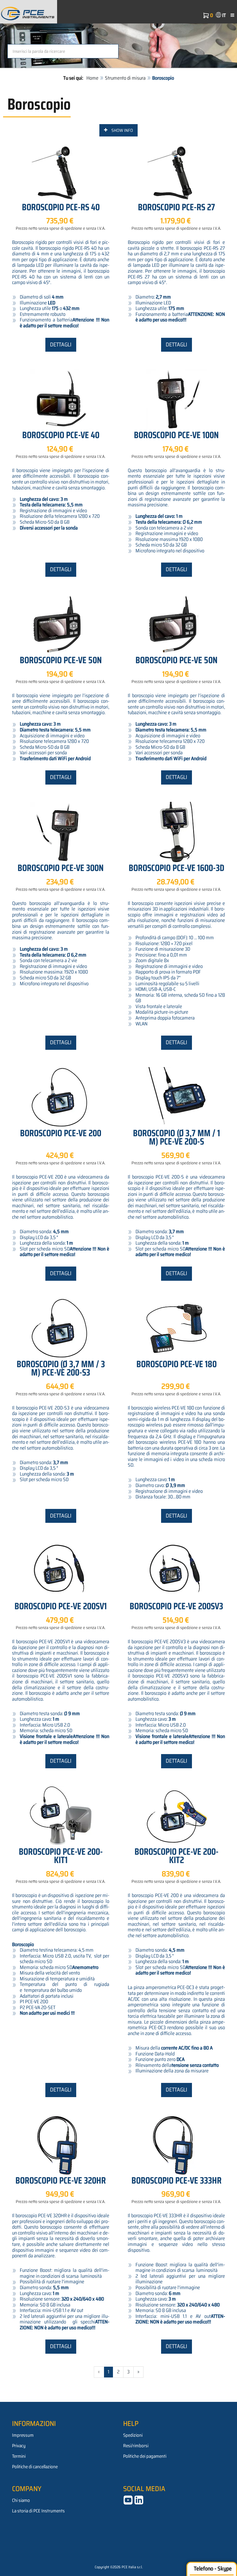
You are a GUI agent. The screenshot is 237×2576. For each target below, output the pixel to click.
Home (92, 78)
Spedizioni (133, 2435)
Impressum (23, 2435)
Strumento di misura (125, 78)
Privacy (19, 2446)
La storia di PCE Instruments (38, 2511)
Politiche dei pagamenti (145, 2456)
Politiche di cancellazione (35, 2467)
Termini (19, 2456)
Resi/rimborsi (136, 2446)
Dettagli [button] (61, 345)
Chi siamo (21, 2500)
